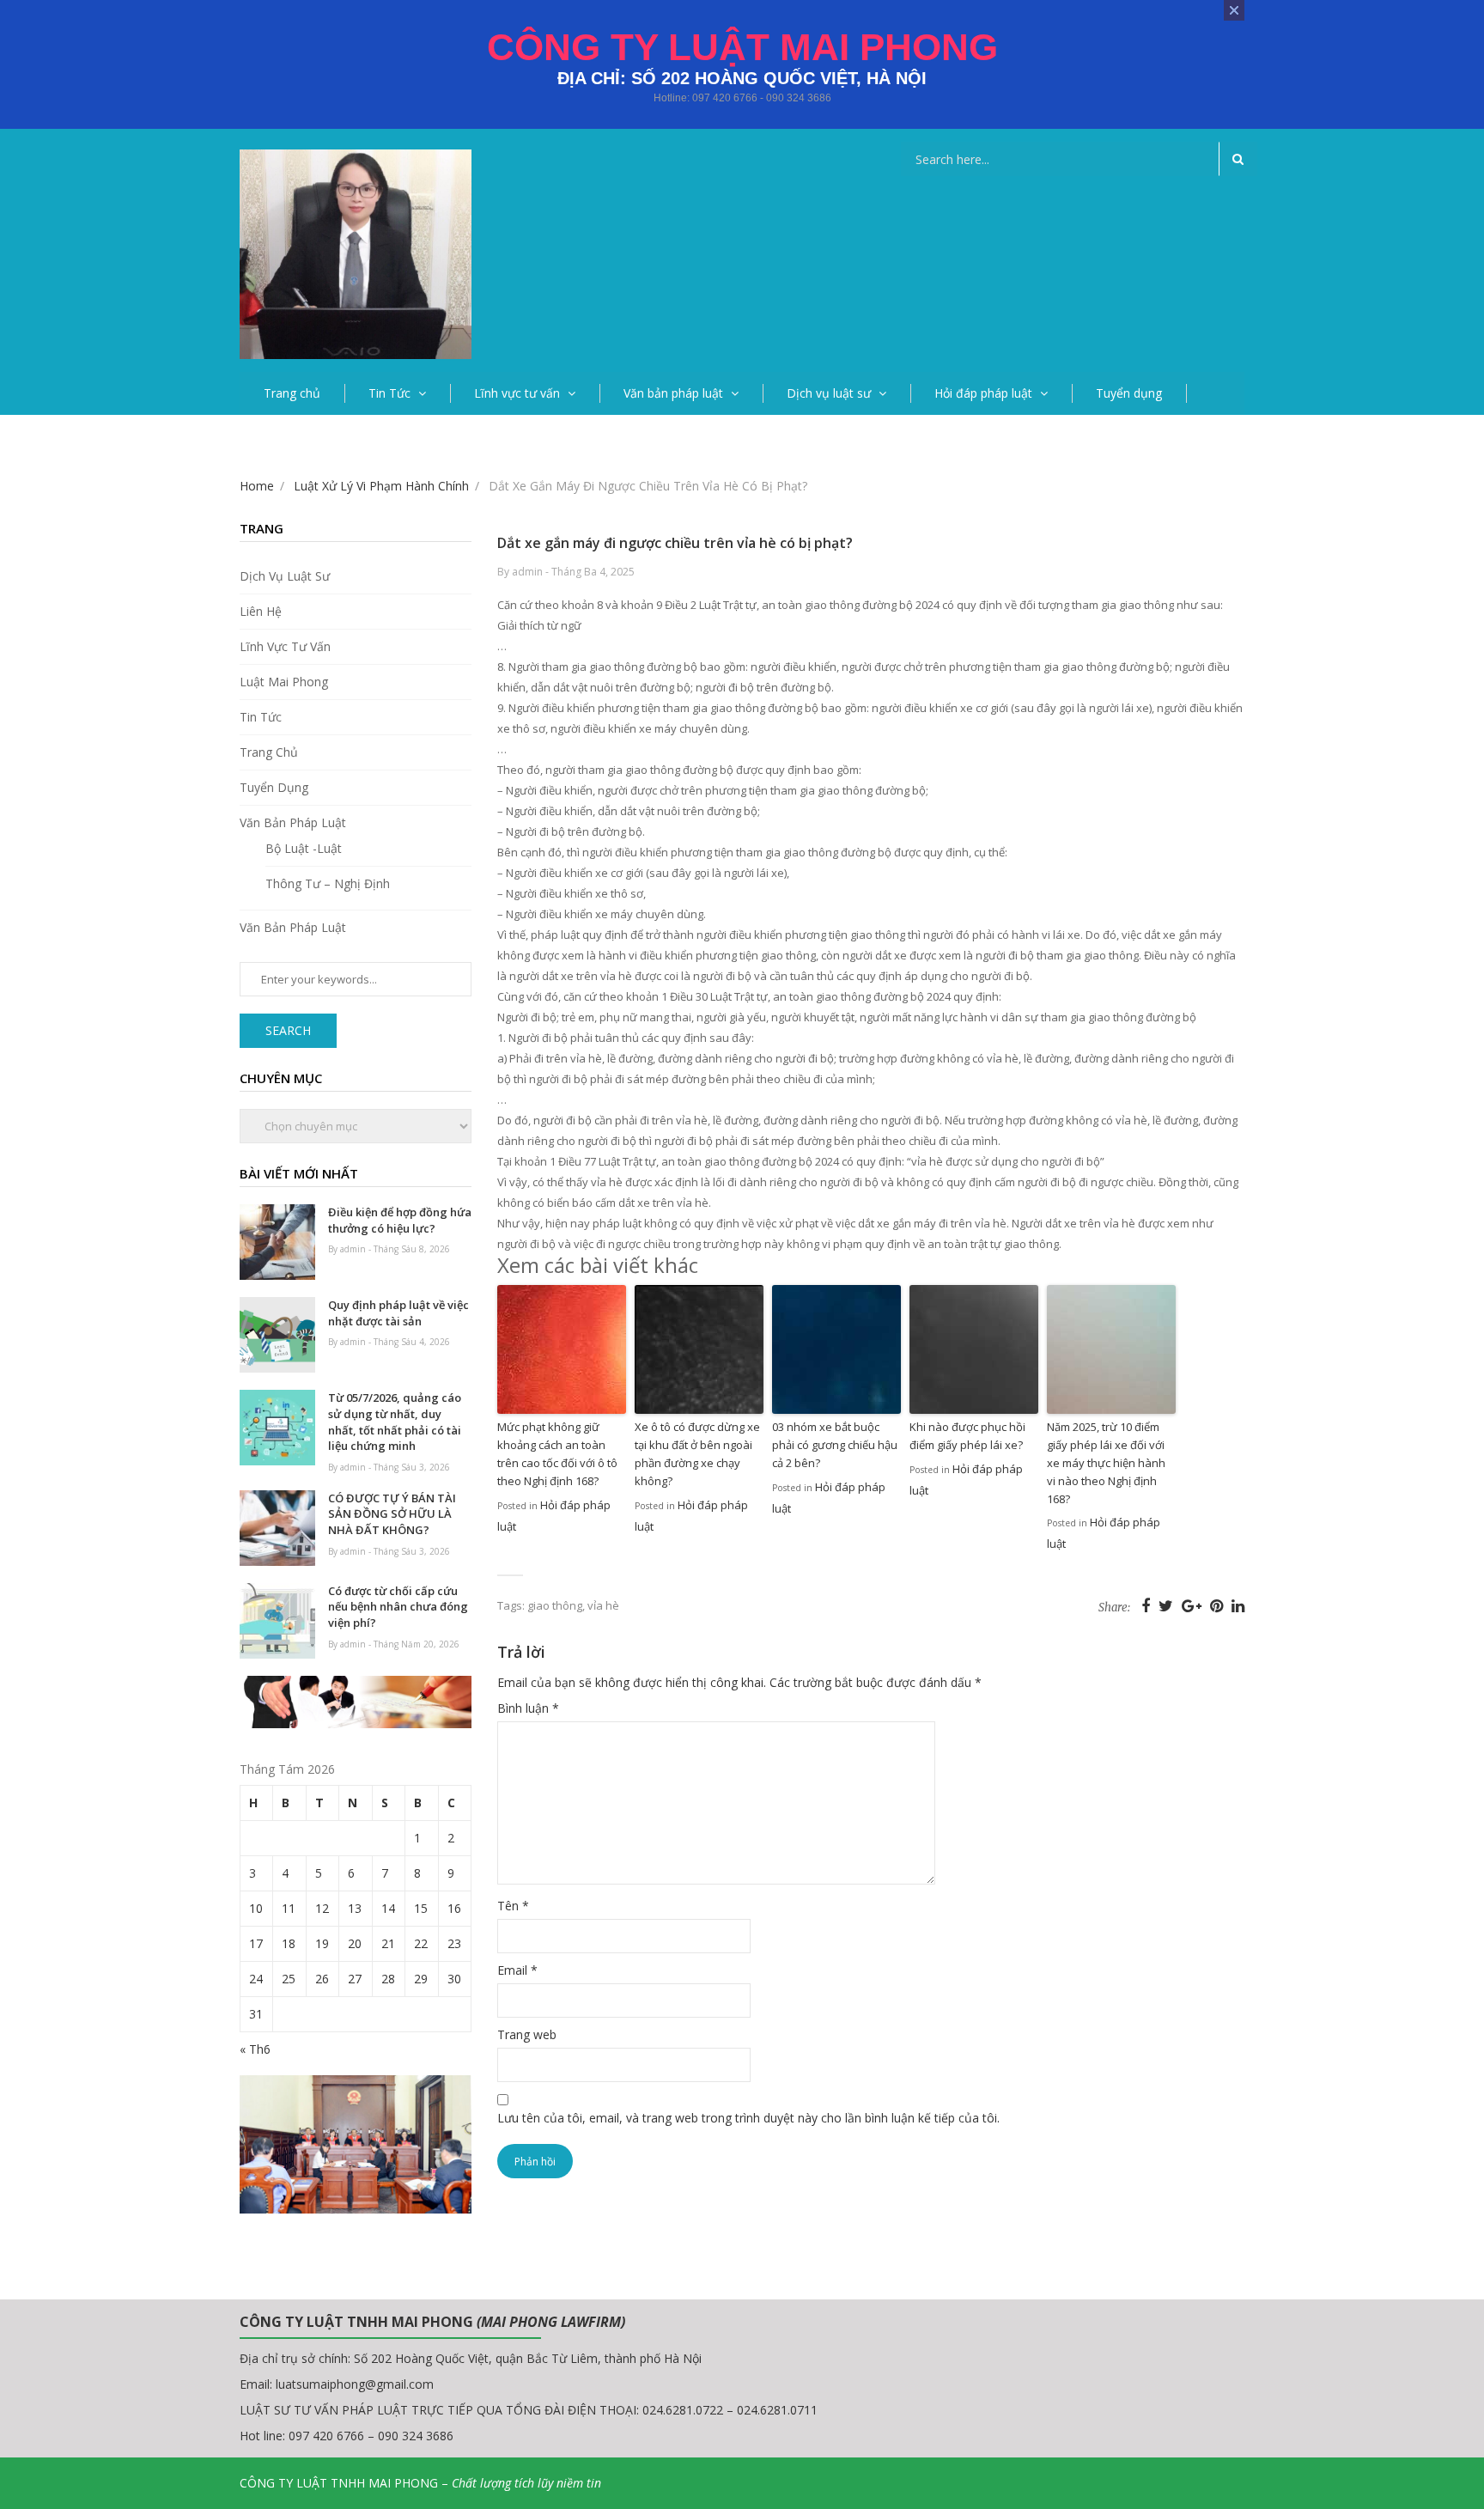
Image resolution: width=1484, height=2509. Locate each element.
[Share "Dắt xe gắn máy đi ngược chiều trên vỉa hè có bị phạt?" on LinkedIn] (1238, 1605)
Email (517, 1970)
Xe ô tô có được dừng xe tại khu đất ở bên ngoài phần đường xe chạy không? (697, 1453)
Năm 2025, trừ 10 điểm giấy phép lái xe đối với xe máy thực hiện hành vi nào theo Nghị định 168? (1106, 1462)
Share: (1114, 1608)
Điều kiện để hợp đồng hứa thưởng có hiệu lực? (400, 1220)
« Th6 (255, 2049)
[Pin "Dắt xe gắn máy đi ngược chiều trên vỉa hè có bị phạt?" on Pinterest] (1219, 1605)
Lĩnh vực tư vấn (517, 393)
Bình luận (528, 1708)
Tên (513, 1906)
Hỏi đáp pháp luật (983, 393)
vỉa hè (603, 1605)
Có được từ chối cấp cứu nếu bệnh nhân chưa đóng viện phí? (398, 1607)
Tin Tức (389, 393)
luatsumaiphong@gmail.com (355, 2384)
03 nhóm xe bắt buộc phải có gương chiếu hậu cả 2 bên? (835, 1445)
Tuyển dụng (1129, 393)
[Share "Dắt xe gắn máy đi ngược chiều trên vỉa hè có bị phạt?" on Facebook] (1148, 1605)
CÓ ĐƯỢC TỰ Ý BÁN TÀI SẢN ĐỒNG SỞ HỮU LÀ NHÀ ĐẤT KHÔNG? (392, 1514)
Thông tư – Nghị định (328, 883)
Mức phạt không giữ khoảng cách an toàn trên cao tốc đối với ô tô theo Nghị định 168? (557, 1453)
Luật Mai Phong (284, 682)
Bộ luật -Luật (304, 848)
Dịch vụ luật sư (829, 393)
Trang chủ (292, 393)
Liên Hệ (261, 611)
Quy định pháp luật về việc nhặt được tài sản (398, 1313)
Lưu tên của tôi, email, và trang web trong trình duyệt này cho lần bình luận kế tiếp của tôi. (748, 2118)
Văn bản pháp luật (673, 393)
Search (288, 1030)
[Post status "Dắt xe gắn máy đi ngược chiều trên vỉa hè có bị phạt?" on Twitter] (1168, 1605)
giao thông (555, 1605)
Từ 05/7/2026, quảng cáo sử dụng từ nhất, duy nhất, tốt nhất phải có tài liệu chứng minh (395, 1422)
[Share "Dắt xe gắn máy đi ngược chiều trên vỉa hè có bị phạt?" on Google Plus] (1194, 1605)
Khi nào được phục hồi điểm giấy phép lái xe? (967, 1436)
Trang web (527, 2034)
